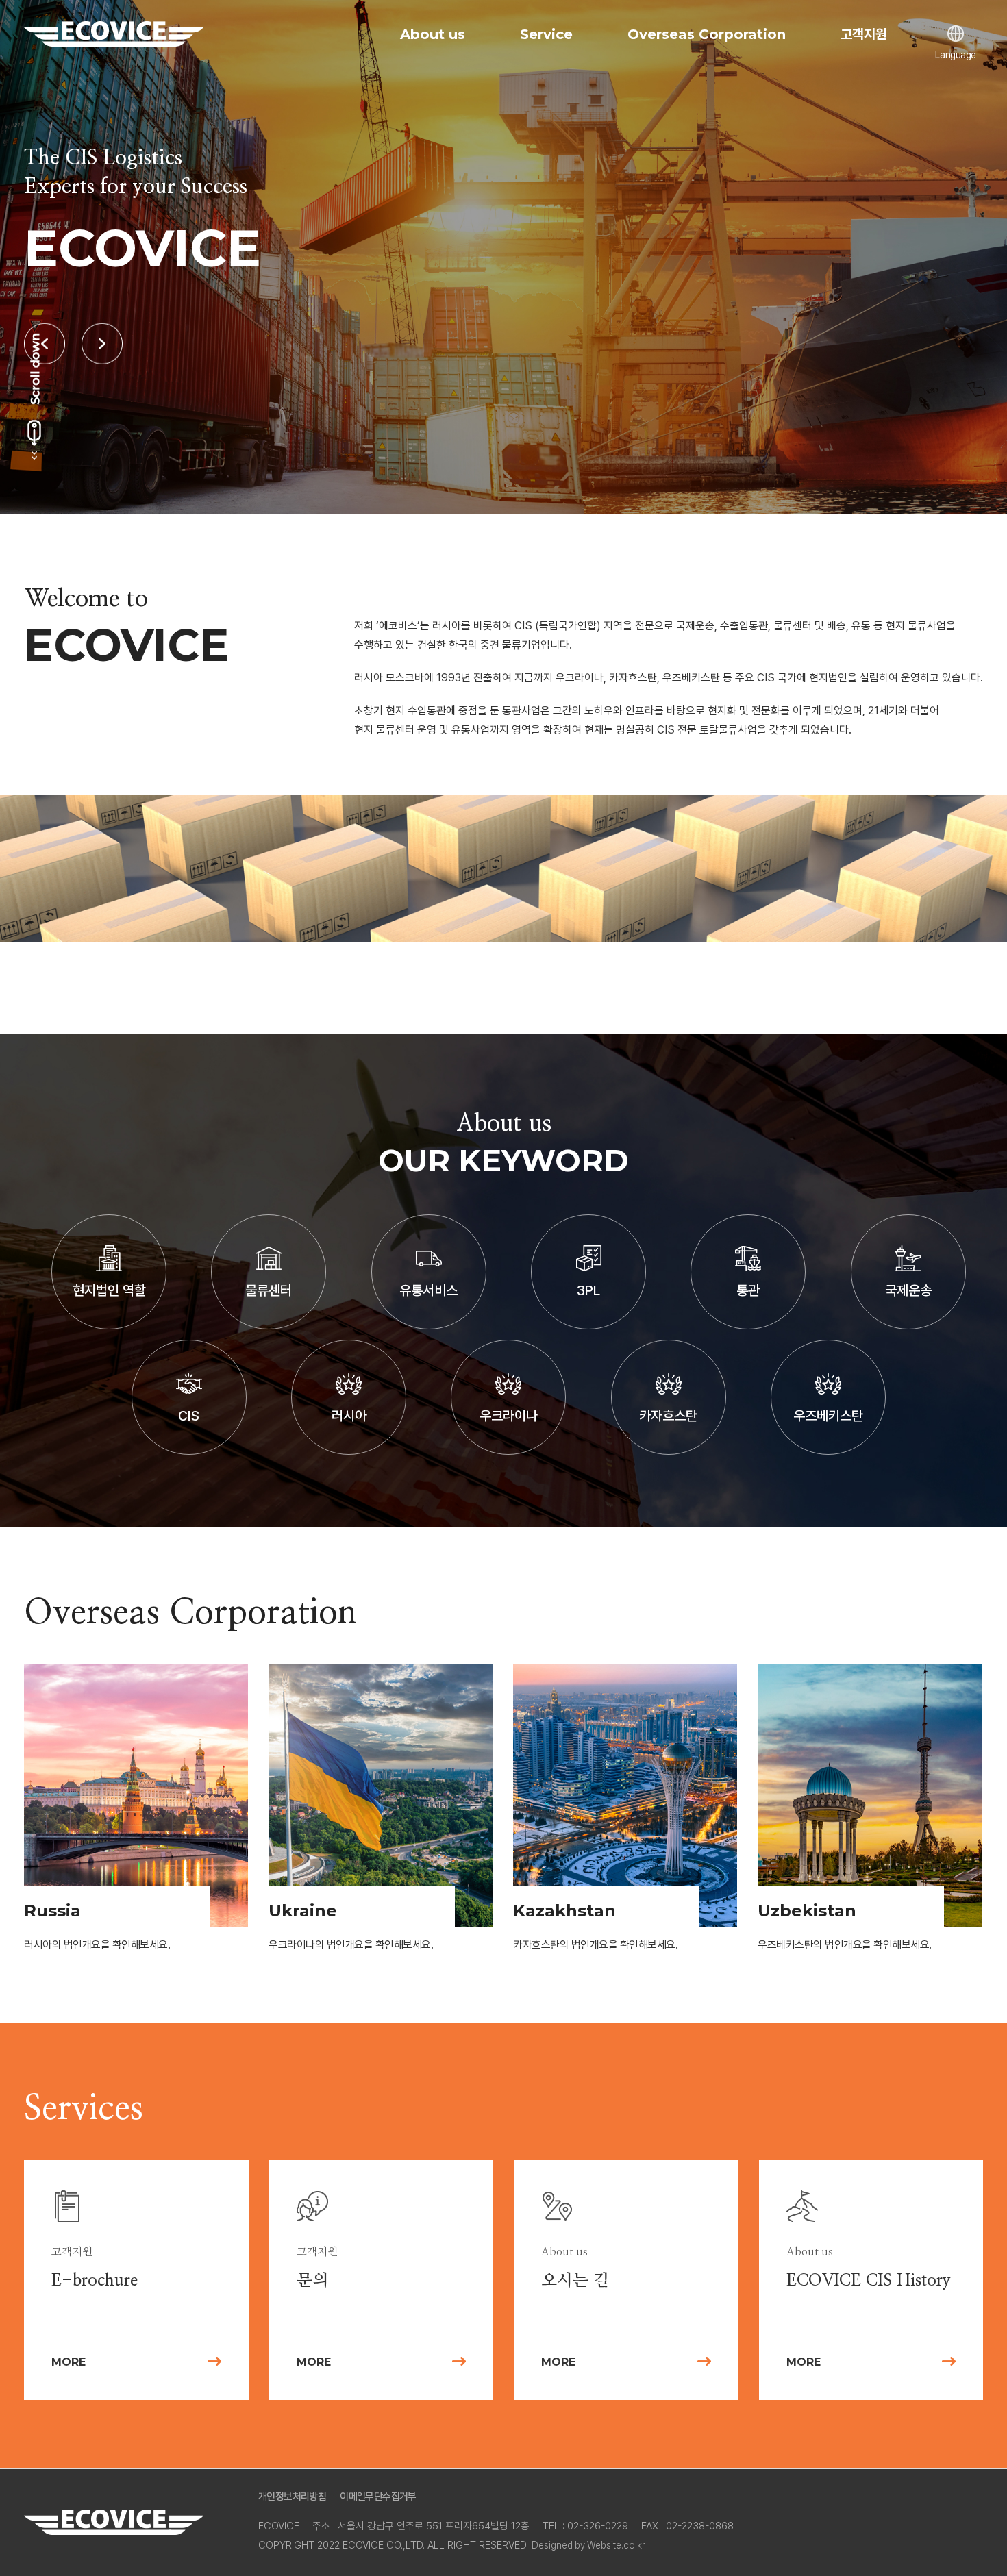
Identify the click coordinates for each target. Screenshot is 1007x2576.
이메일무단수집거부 (378, 2497)
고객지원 (864, 34)
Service (546, 34)
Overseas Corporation (707, 34)
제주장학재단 (114, 34)
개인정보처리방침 (292, 2497)
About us (433, 34)
